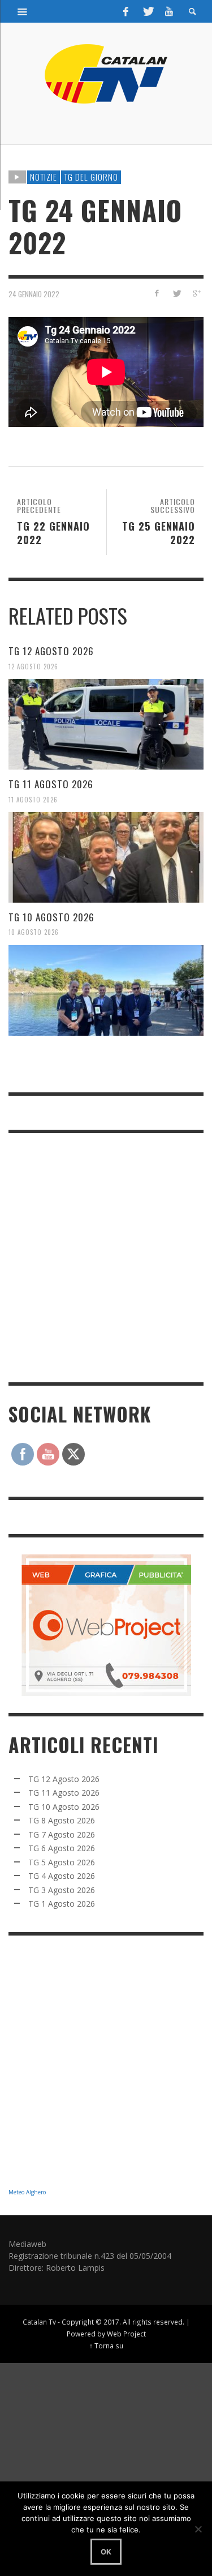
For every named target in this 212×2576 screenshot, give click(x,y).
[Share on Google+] (196, 293)
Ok (106, 2552)
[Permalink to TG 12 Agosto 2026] (106, 724)
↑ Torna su (106, 2346)
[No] (198, 2529)
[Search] (23, 11)
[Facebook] (126, 11)
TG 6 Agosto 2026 (62, 1848)
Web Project (126, 2334)
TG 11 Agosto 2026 (51, 784)
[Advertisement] (106, 1256)
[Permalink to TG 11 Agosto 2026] (106, 857)
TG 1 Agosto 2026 (62, 1904)
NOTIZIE (44, 177)
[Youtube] (169, 11)
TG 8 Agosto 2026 (62, 1820)
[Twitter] (148, 11)
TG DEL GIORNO (91, 177)
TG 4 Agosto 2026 (62, 1876)
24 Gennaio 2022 (34, 294)
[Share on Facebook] (157, 293)
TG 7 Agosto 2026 (62, 1834)
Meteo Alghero (27, 2192)
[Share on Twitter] (176, 293)
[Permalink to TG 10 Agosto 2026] (106, 990)
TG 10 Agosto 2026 (51, 917)
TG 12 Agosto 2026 (51, 651)
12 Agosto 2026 (33, 666)
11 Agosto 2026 (33, 799)
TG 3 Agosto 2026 (62, 1890)
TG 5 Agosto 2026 (62, 1862)
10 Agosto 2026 (34, 932)
